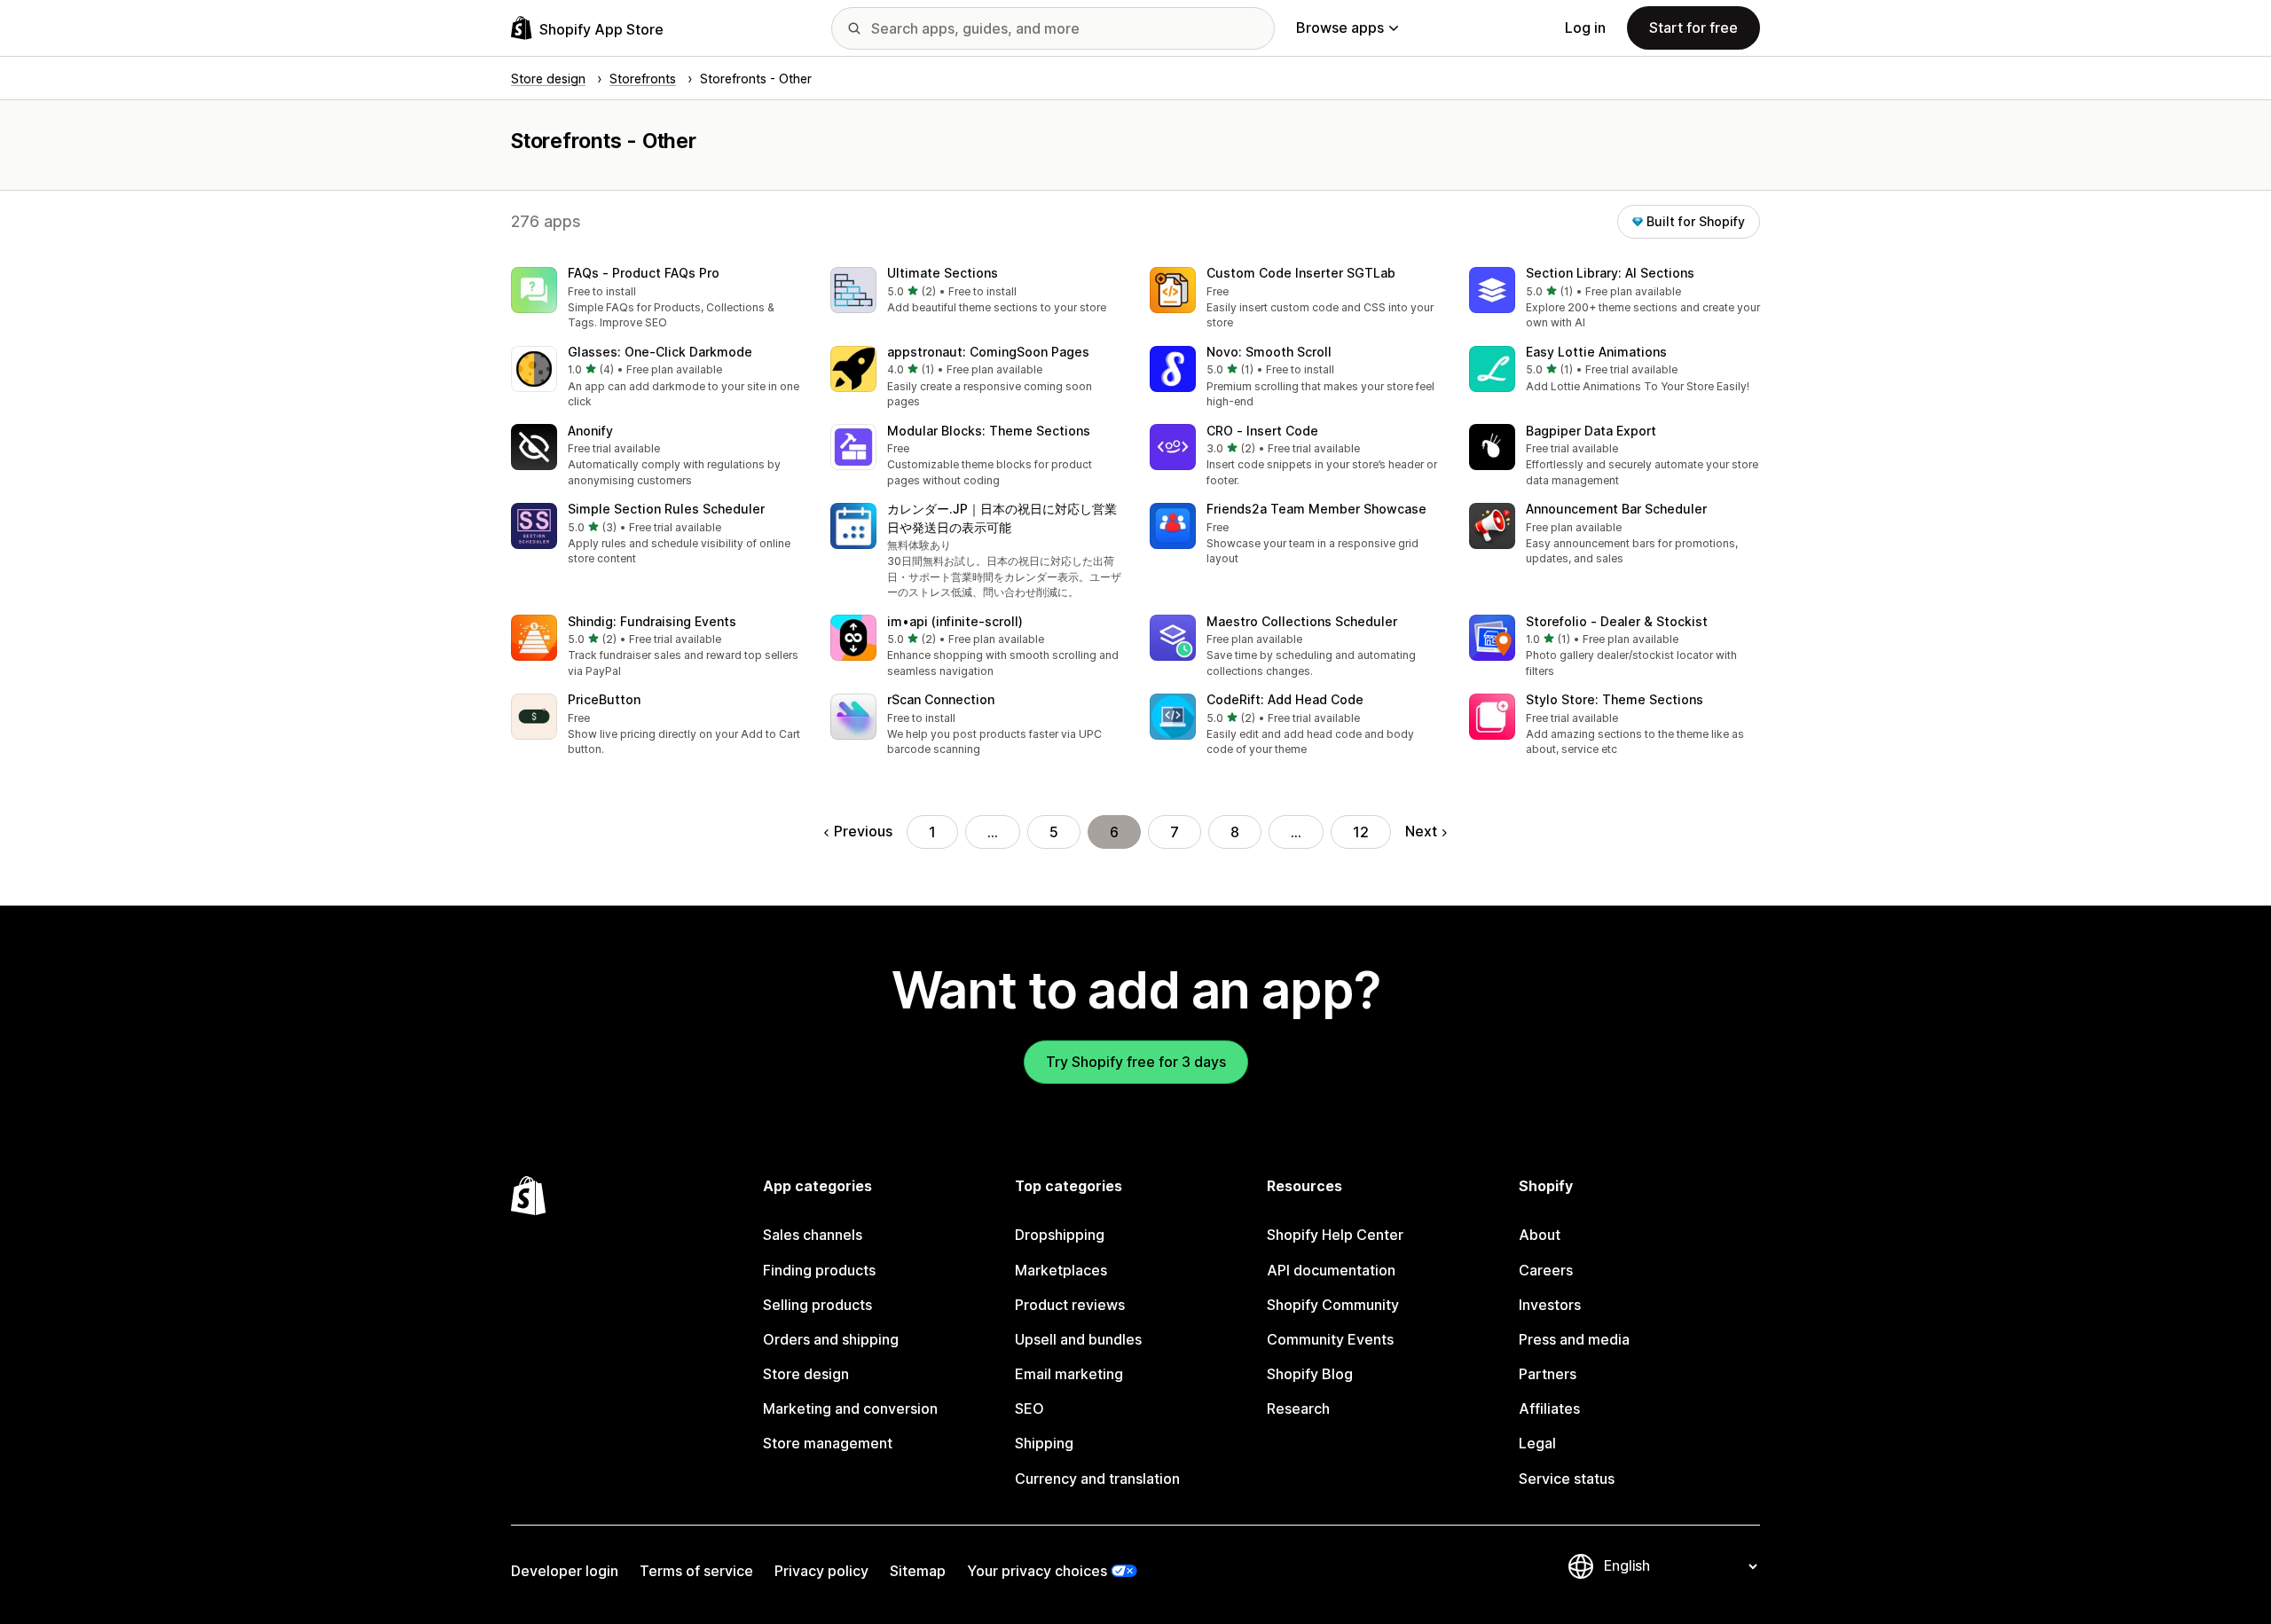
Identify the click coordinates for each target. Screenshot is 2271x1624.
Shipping (1044, 1443)
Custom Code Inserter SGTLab (1301, 273)
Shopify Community (1333, 1305)
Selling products (817, 1305)
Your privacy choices (1037, 1571)
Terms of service (696, 1571)
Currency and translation (1097, 1479)
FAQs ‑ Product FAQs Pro (644, 273)
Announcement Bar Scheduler (1616, 509)
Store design (806, 1374)
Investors (1550, 1305)
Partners (1548, 1374)
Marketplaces (1061, 1270)
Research (1298, 1408)
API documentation (1331, 1270)
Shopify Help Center (1335, 1235)
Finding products (819, 1270)
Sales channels (813, 1235)
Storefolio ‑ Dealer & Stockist (1617, 621)
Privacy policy (821, 1571)
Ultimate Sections (943, 273)
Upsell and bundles (1078, 1339)
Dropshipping (1060, 1235)
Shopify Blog (1310, 1374)
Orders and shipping (831, 1339)
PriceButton (604, 699)
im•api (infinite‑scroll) (955, 621)
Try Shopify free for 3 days (1136, 1062)
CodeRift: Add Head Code (1285, 699)
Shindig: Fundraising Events (652, 621)
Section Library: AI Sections (1610, 273)
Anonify (590, 431)
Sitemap (918, 1571)
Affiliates (1549, 1408)
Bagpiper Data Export (1591, 431)
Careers (1546, 1270)
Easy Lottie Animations (1596, 352)
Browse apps (1340, 27)
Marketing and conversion (850, 1408)
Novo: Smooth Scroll (1269, 352)
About (1540, 1235)
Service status (1567, 1479)
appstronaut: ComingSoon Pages (988, 352)
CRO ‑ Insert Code (1262, 431)
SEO (1029, 1408)
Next (1421, 831)
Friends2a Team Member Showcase (1316, 509)
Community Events (1330, 1339)
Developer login (565, 1571)
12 (1361, 832)
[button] (656, 299)
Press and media (1574, 1339)
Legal (1537, 1443)
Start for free (1693, 27)
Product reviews (1070, 1305)
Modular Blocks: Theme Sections (989, 431)
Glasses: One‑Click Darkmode (660, 352)
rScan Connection (941, 699)
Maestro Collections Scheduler (1302, 621)
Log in (1585, 27)
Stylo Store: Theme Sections (1615, 699)
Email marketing (1069, 1374)
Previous (863, 831)
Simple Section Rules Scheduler (666, 509)
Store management (828, 1443)
